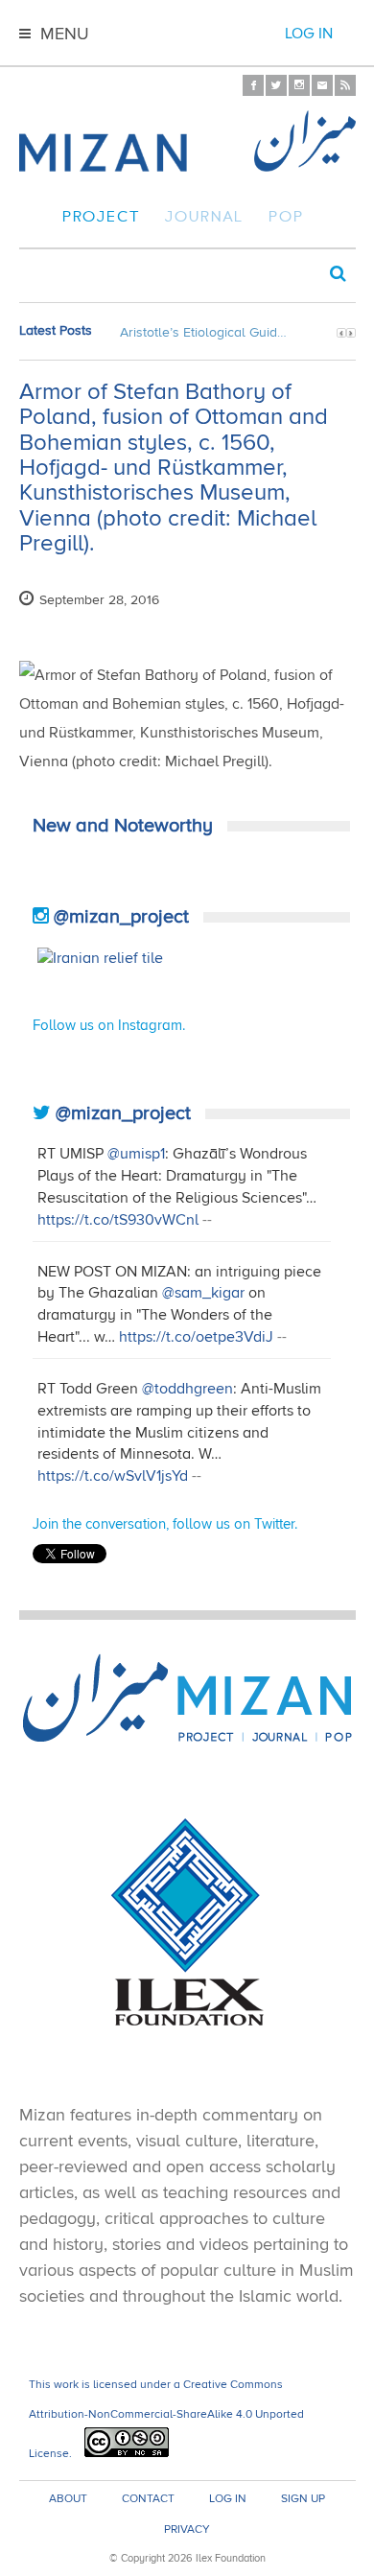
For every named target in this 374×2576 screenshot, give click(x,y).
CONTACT (148, 2499)
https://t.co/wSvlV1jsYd (113, 1476)
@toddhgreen (187, 1389)
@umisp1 (136, 1154)
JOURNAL (204, 219)
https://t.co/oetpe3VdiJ (196, 1337)
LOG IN (228, 2499)
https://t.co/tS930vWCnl (118, 1220)
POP (286, 219)
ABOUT (68, 2499)
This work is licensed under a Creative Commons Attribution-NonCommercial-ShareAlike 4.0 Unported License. (166, 2419)
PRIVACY (187, 2530)
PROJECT (101, 219)
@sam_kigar (203, 1293)
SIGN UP (303, 2499)
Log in (309, 34)
